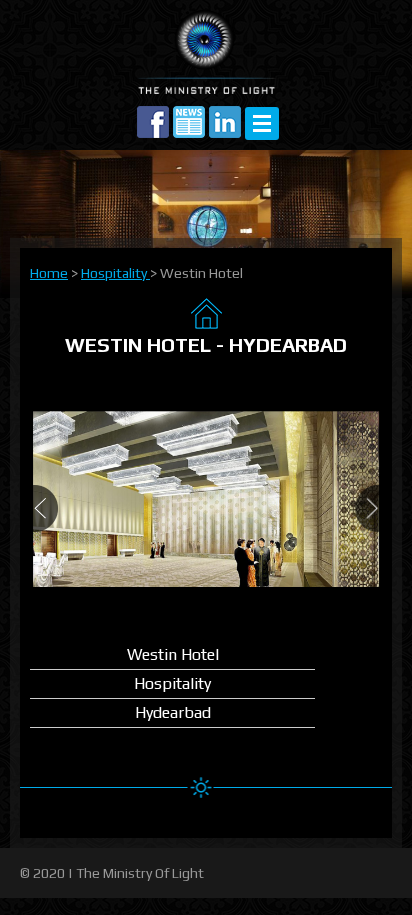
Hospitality (115, 273)
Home (49, 273)
